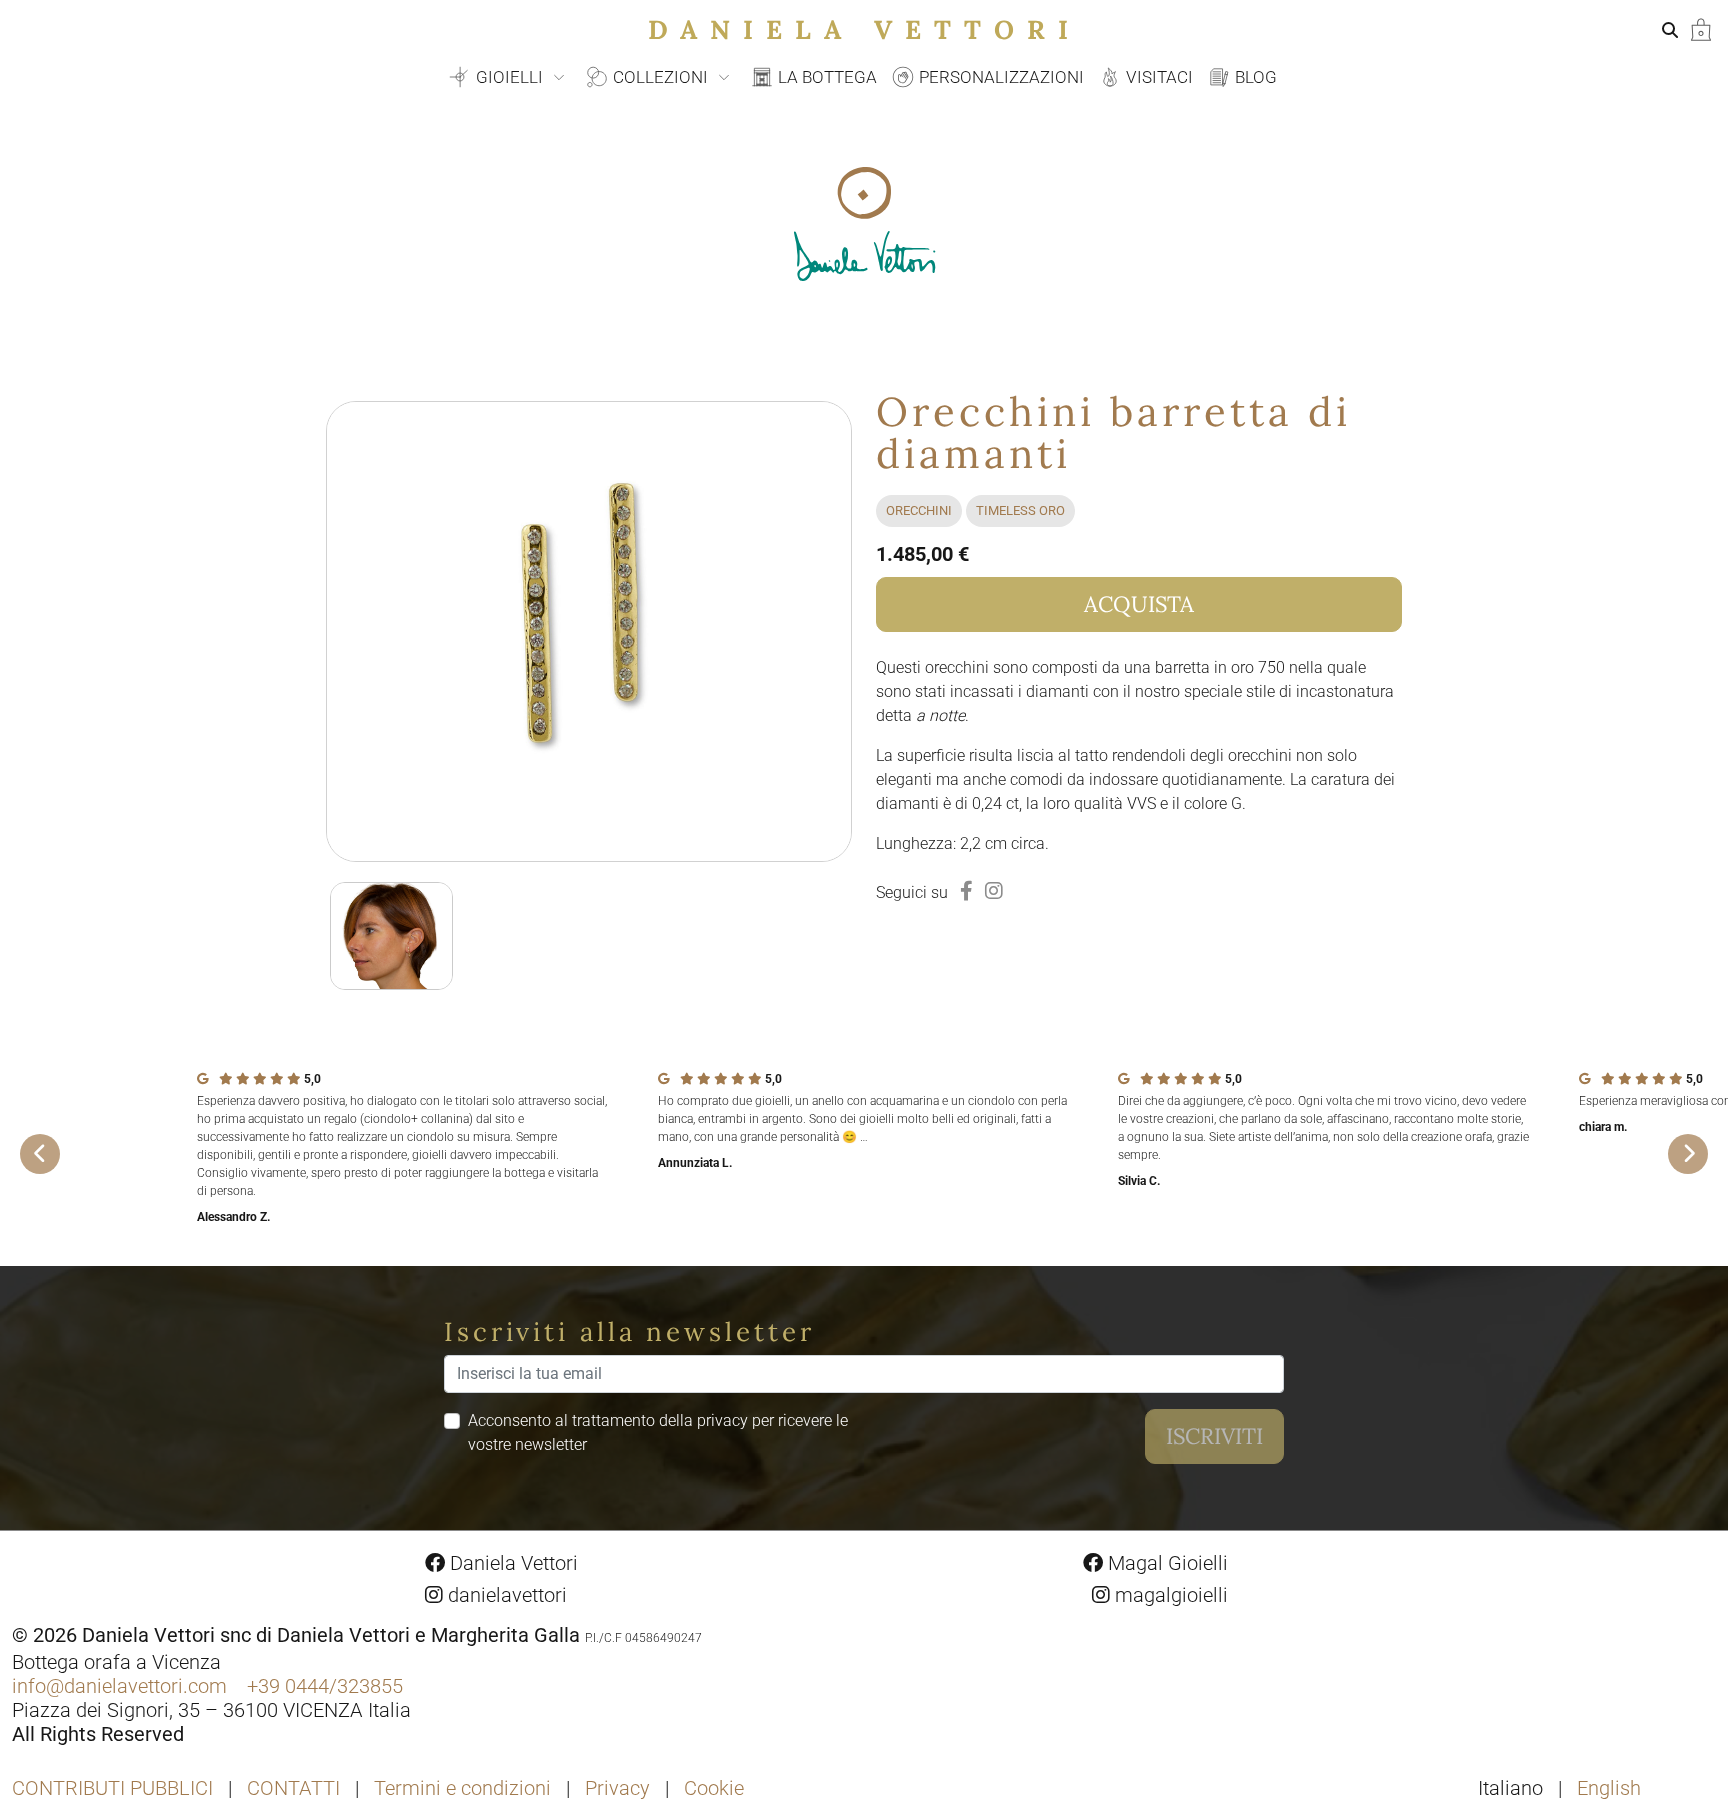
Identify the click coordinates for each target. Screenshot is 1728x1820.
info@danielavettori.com (119, 1686)
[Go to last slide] (40, 1154)
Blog (1254, 77)
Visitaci (1157, 77)
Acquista (1139, 604)
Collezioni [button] (660, 77)
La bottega (825, 77)
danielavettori (505, 1595)
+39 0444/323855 (325, 1686)
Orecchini (919, 510)
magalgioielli (1169, 1595)
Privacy (617, 1788)
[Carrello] (1701, 28)
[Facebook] (966, 891)
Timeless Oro (1020, 510)
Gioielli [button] (509, 77)
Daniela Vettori (864, 29)
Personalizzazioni (999, 77)
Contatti (293, 1788)
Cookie (714, 1788)
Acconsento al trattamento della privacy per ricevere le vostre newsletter (658, 1432)
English (1609, 1788)
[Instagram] (994, 891)
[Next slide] (1688, 1154)
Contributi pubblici (112, 1788)
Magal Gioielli (1165, 1563)
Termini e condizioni (462, 1788)
